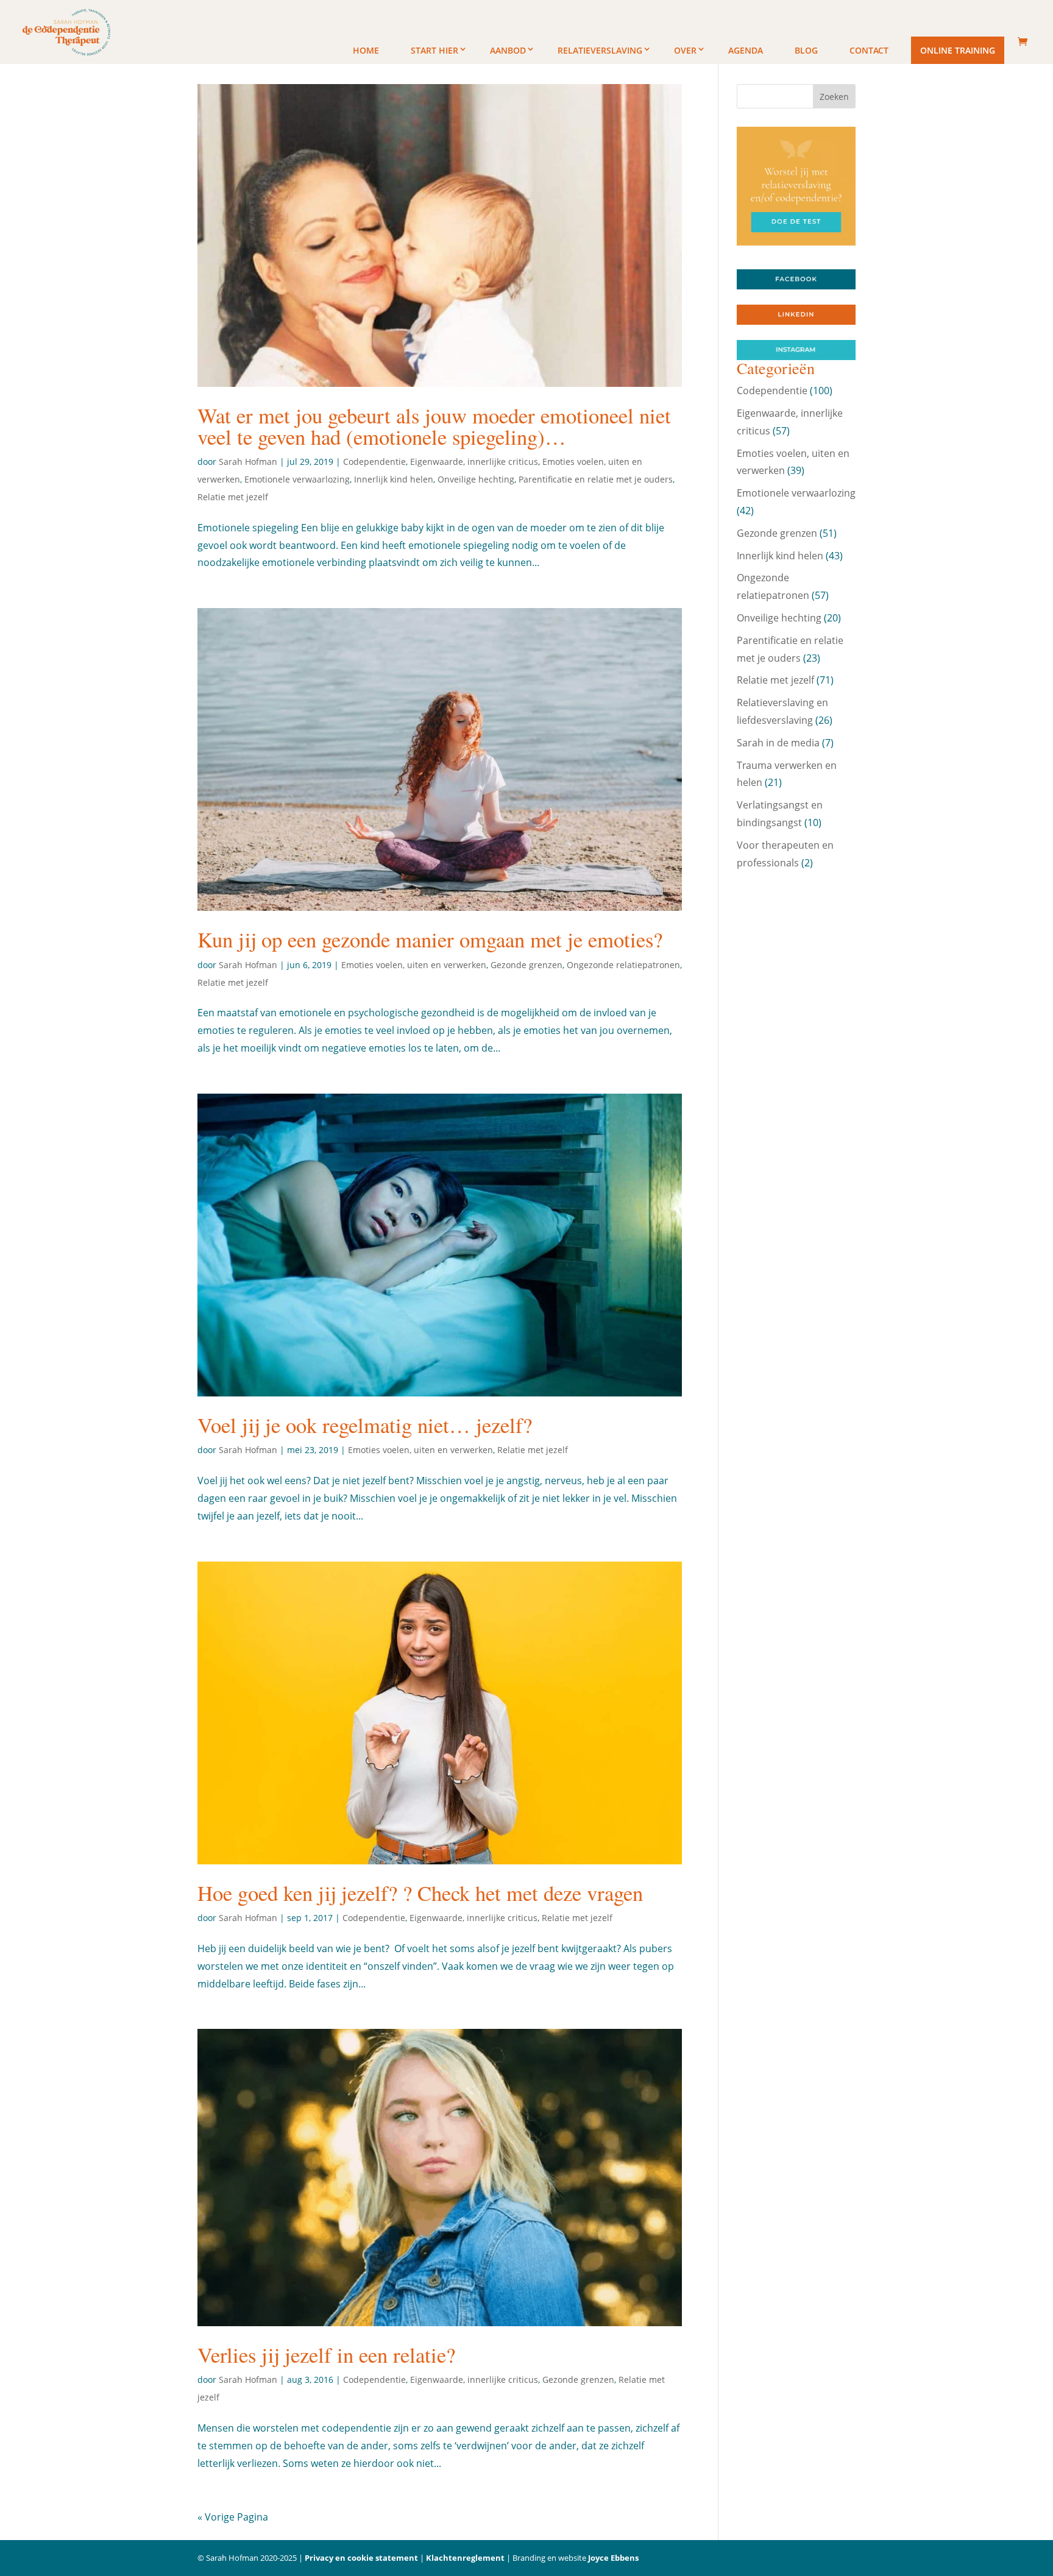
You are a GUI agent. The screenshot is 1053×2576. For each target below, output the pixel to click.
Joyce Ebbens (613, 2558)
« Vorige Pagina (233, 2517)
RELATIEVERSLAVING (600, 50)
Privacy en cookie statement (361, 2558)
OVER (685, 50)
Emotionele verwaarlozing (297, 479)
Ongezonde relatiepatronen (623, 965)
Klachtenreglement (465, 2558)
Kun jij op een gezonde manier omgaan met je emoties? (430, 939)
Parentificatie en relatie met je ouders (596, 479)
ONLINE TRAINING (958, 50)
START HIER (434, 50)
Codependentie (374, 462)
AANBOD (508, 50)
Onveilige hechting (476, 479)
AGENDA (746, 50)
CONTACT (869, 50)
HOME (366, 50)
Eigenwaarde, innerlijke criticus (474, 462)
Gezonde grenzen (526, 965)
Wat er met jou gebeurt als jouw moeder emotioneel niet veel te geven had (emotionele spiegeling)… (434, 426)
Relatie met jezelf (233, 497)
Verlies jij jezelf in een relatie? (326, 2355)
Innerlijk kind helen (394, 479)
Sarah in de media (778, 743)
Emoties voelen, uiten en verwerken (414, 965)
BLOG (806, 50)
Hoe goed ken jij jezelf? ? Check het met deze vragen (420, 1893)
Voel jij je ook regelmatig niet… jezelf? (365, 1425)
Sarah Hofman (248, 462)
